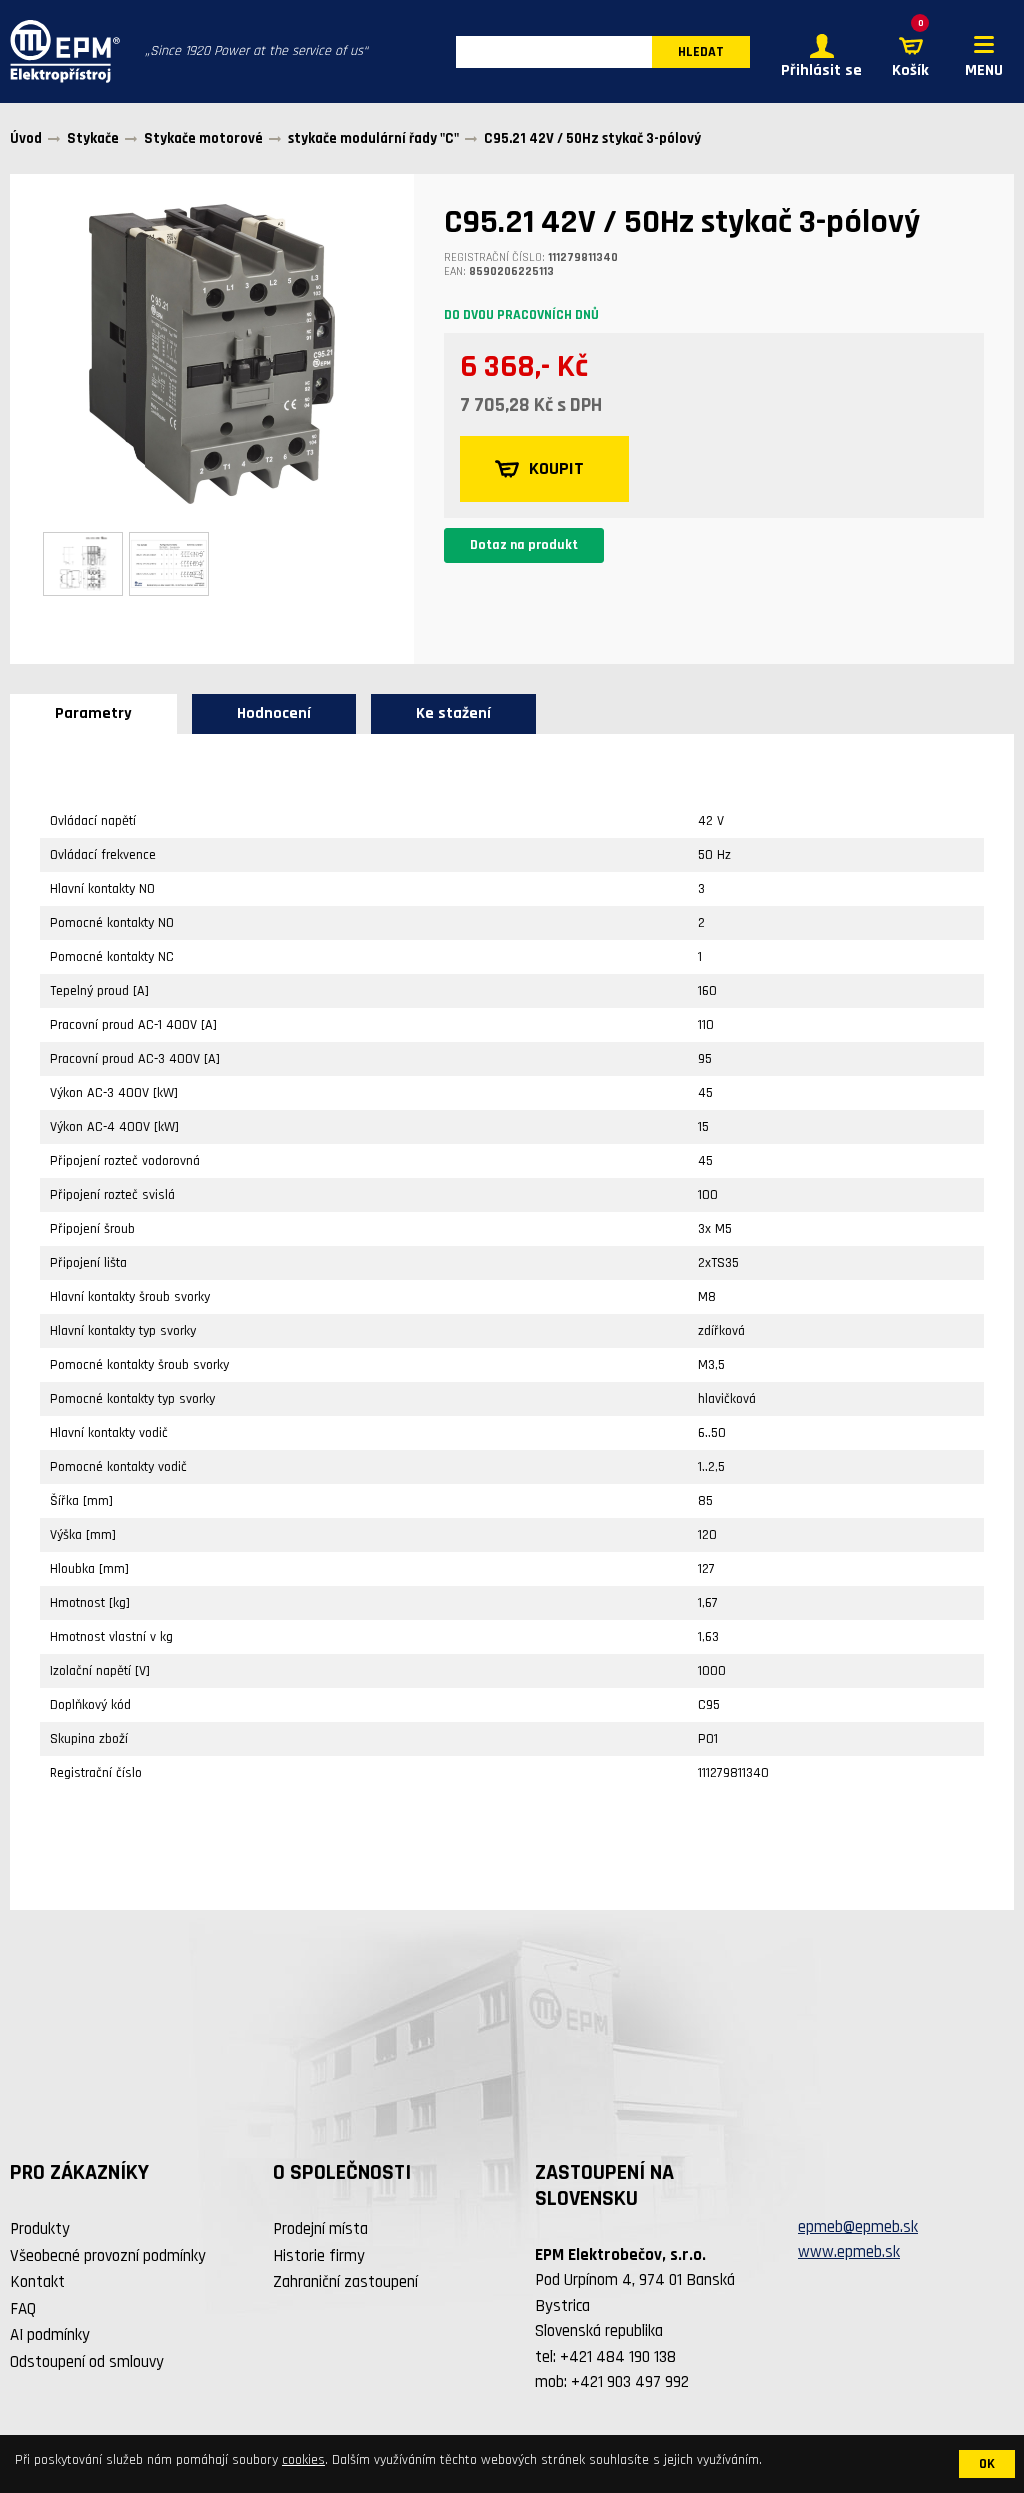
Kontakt (37, 2282)
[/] (60, 51)
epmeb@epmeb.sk (858, 2227)
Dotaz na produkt (524, 545)
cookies (303, 2460)
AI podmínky (50, 2335)
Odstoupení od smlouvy (87, 2362)
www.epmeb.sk (849, 2252)
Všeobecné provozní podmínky (108, 2256)
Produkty (40, 2229)
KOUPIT (556, 468)
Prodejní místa (320, 2229)
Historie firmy (319, 2256)
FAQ (23, 2309)
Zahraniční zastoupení (345, 2282)
